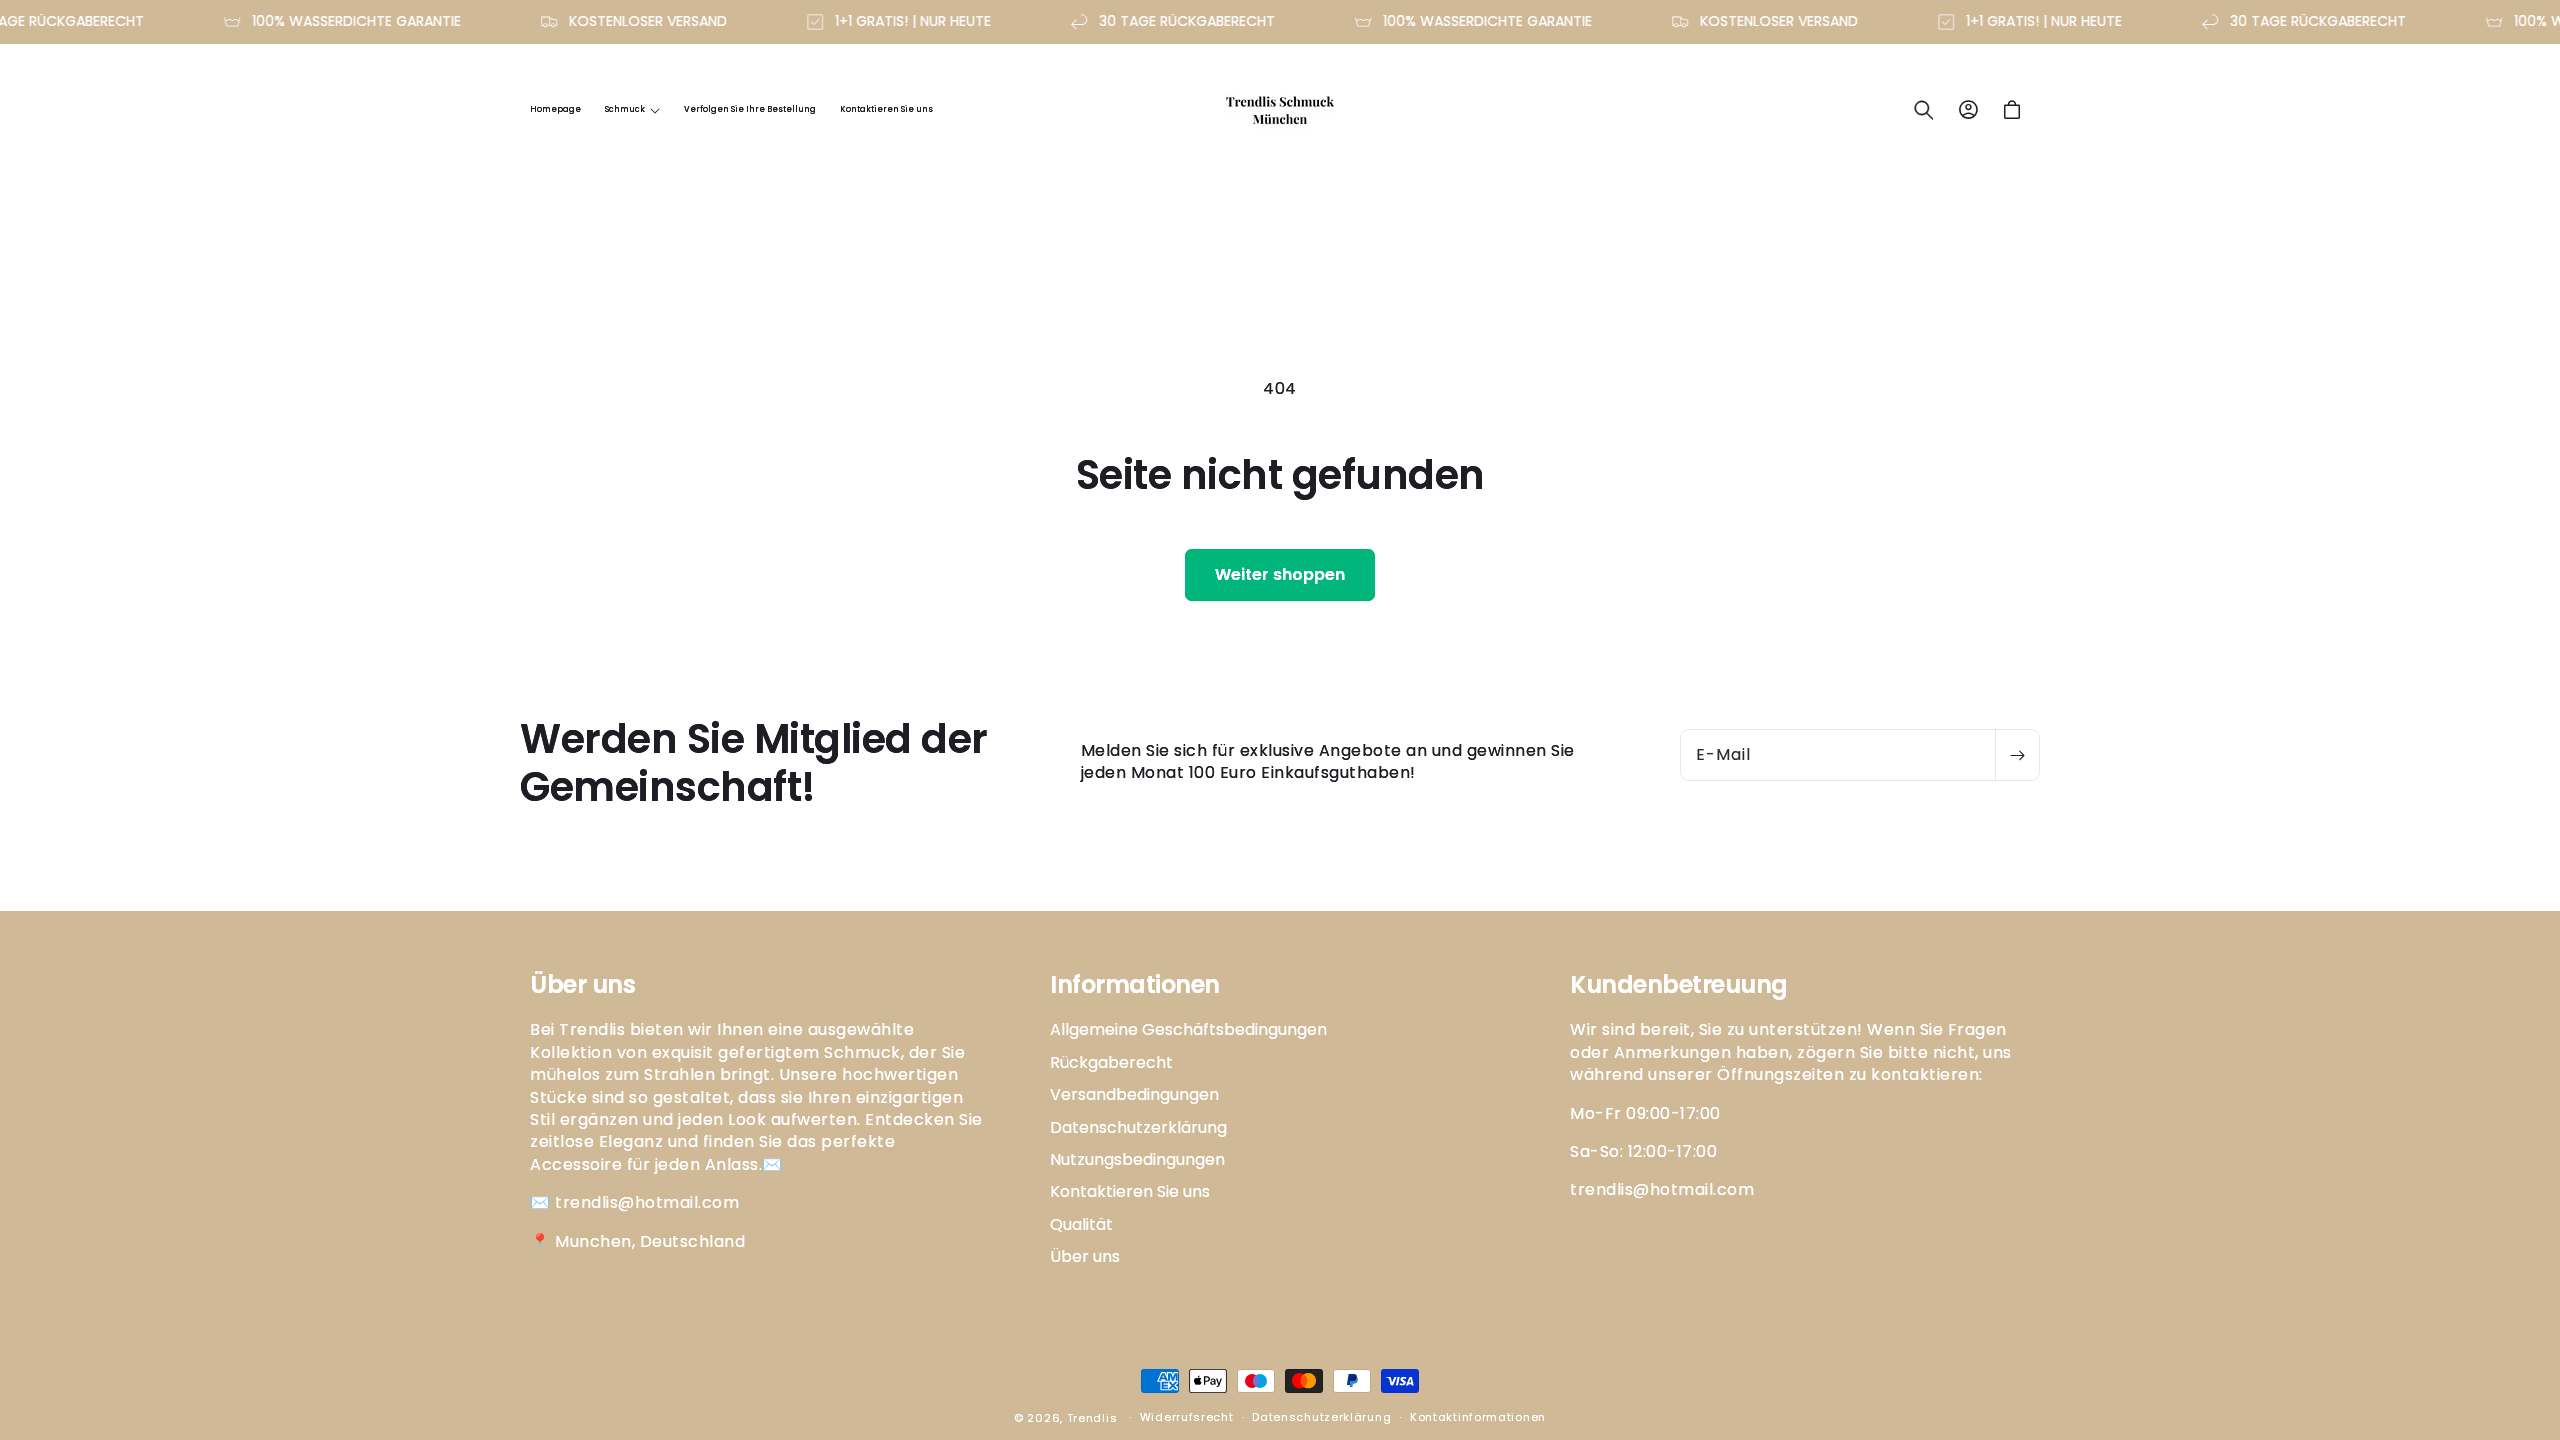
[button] (632, 110)
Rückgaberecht (1111, 1062)
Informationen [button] (1135, 985)
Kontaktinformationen (1478, 1417)
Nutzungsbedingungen (1137, 1159)
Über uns (1085, 1256)
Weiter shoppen (1280, 574)
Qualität (1081, 1224)
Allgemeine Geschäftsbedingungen (1188, 1030)
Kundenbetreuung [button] (1679, 985)
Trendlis (1092, 1418)
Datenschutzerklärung (1138, 1127)
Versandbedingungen (1134, 1094)
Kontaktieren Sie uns (1130, 1191)
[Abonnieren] (2017, 755)
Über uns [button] (582, 985)
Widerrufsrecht (1187, 1417)
